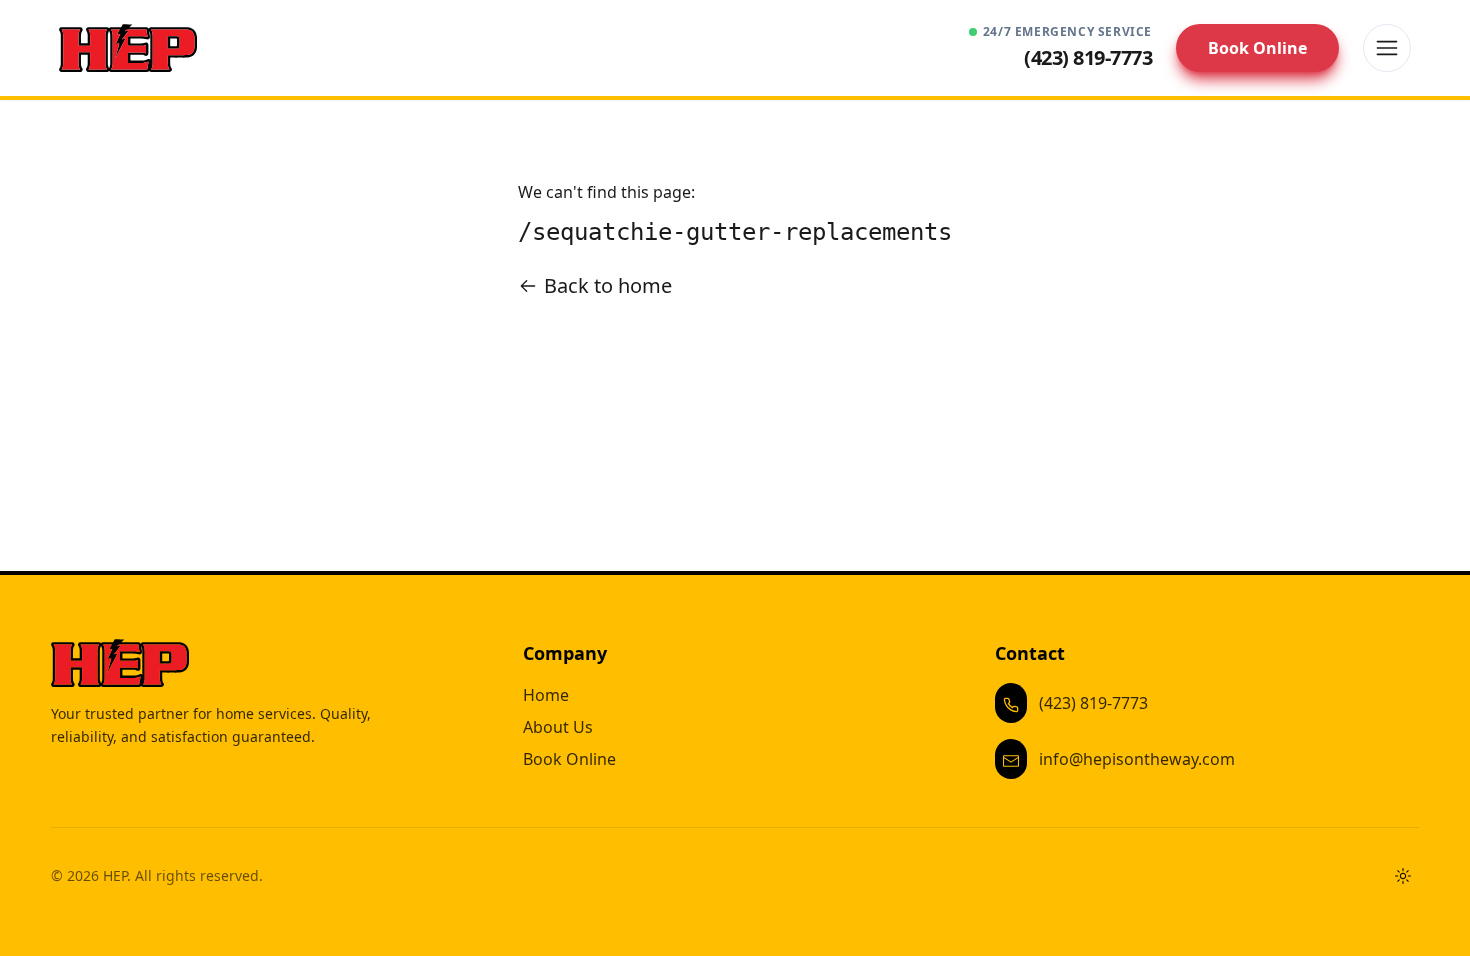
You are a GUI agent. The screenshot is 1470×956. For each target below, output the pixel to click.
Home (546, 695)
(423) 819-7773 (1093, 703)
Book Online (1257, 48)
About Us (558, 727)
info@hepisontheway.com (1137, 759)
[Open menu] (1387, 48)
